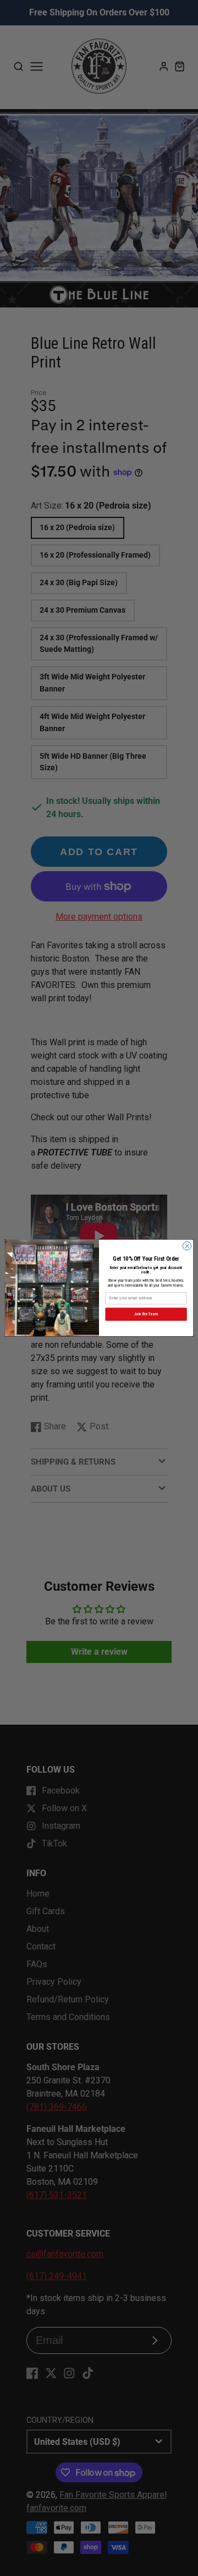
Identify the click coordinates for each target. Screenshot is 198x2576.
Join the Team (146, 1314)
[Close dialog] (187, 1246)
